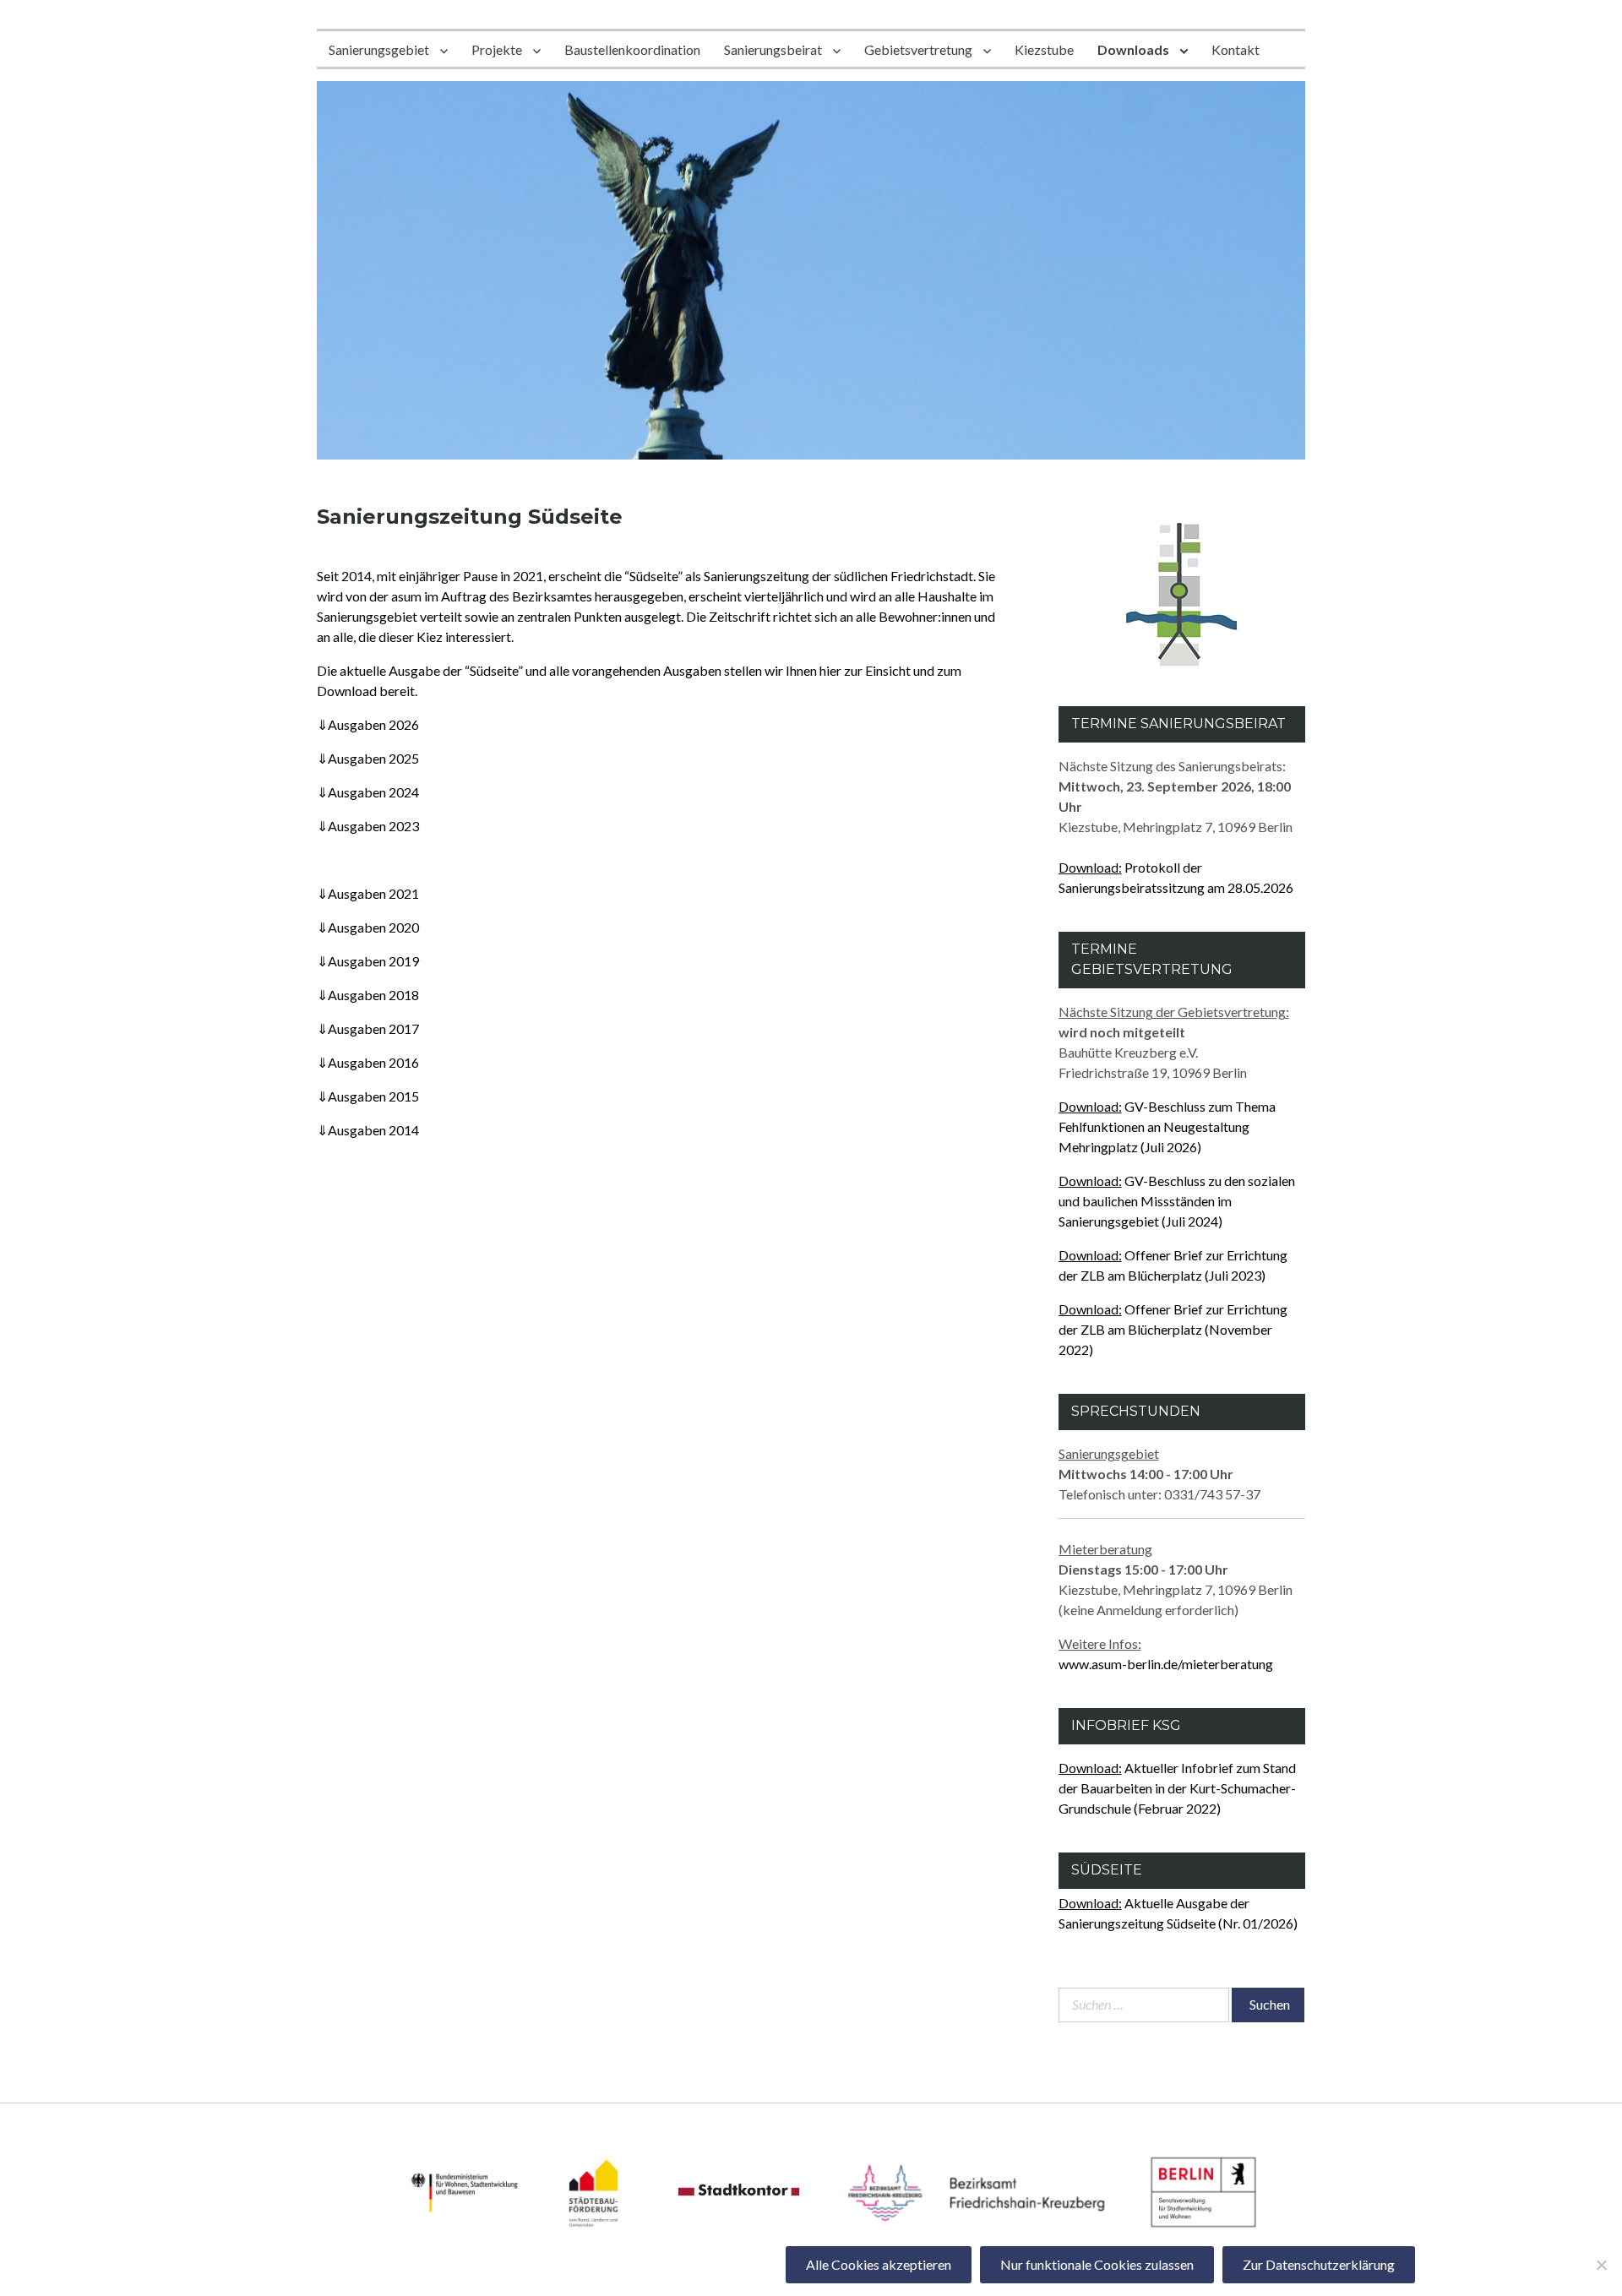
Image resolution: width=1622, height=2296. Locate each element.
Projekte (497, 49)
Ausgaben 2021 (368, 893)
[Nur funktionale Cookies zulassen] (1601, 2265)
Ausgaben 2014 (368, 1130)
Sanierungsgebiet (379, 49)
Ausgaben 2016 (368, 1062)
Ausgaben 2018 (368, 995)
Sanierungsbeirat (773, 49)
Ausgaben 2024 (368, 792)
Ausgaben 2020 (368, 927)
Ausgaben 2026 (368, 724)
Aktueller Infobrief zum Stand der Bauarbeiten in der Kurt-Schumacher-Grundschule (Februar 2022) (1177, 1788)
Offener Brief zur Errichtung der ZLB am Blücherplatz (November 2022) (1173, 1329)
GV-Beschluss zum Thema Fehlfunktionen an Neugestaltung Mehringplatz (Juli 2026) (1167, 1126)
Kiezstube (1044, 49)
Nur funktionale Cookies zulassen (1097, 2264)
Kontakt (1236, 49)
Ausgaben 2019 (368, 961)
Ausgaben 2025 (368, 758)
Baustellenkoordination (632, 49)
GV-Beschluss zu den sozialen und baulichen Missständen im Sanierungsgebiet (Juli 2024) (1177, 1201)
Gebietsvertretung (918, 49)
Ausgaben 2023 (368, 826)
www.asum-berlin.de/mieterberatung (1166, 1664)
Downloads (1133, 49)
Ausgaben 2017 (368, 1028)
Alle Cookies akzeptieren (879, 2264)
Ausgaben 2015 (368, 1096)
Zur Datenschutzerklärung (1319, 2264)
